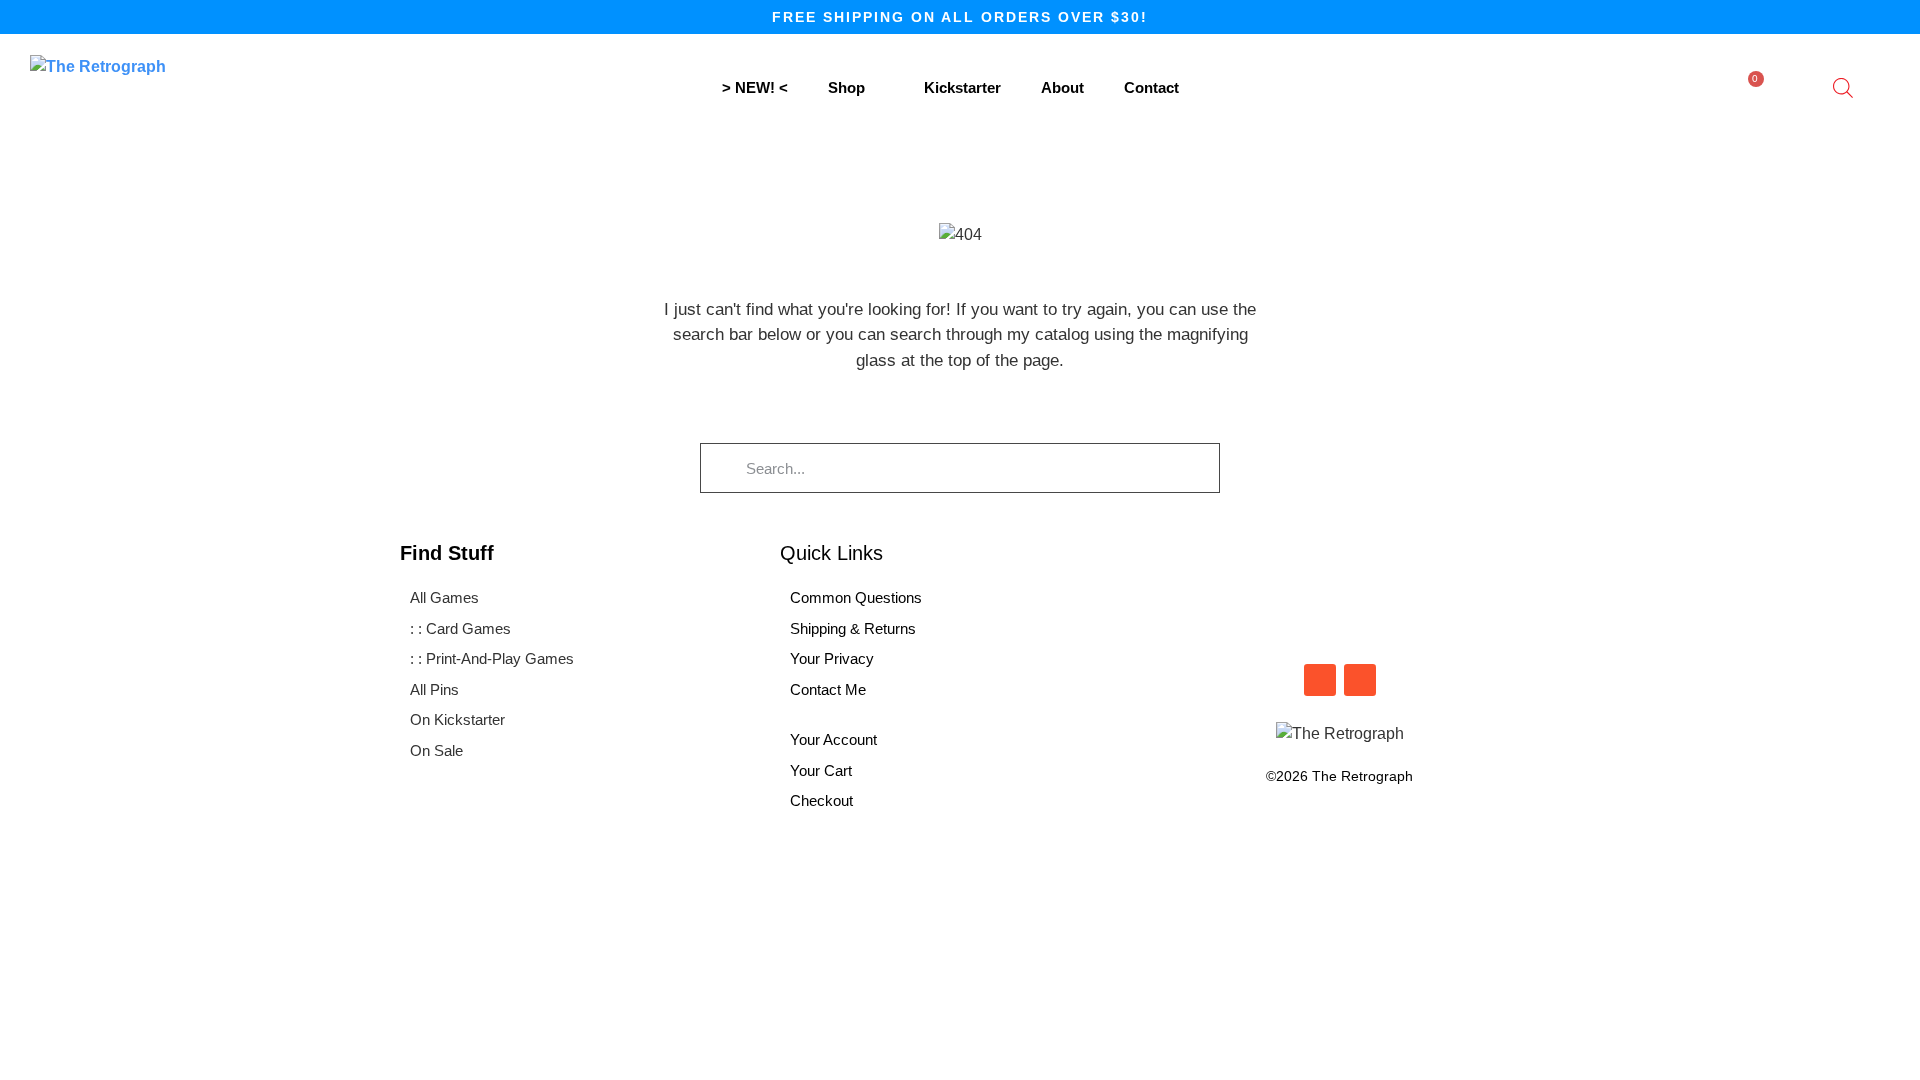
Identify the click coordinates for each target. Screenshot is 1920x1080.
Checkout (821, 800)
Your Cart (821, 770)
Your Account (833, 739)
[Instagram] (1320, 680)
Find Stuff (447, 553)
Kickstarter (962, 87)
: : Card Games (460, 628)
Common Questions (856, 597)
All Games (444, 597)
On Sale (436, 750)
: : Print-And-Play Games (492, 658)
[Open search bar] (1843, 88)
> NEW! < (755, 87)
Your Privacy (832, 658)
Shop (846, 87)
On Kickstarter (457, 719)
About (1062, 87)
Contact (1151, 87)
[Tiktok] (1360, 680)
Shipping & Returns (853, 628)
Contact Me (828, 689)
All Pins (434, 689)
